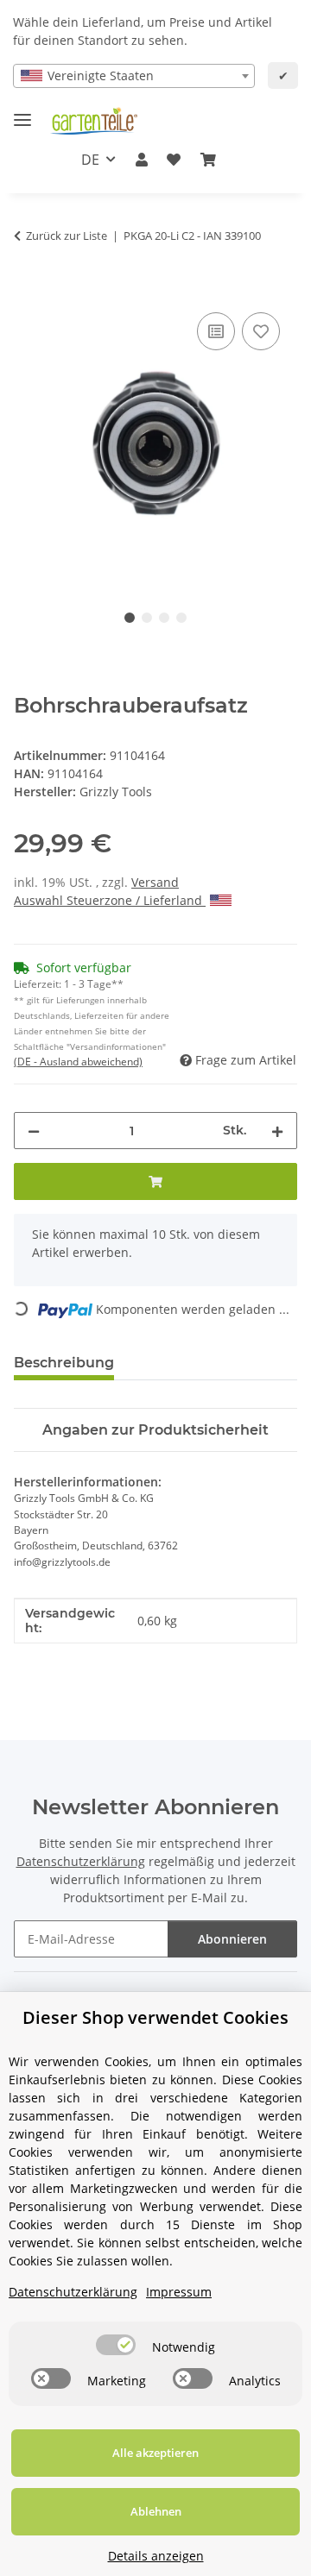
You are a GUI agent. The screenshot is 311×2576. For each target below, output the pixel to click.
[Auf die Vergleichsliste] (216, 331)
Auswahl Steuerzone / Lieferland (110, 900)
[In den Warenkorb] (28, 289)
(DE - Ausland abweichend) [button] (78, 1062)
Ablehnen (156, 2511)
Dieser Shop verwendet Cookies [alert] (155, 2017)
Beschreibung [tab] (64, 1363)
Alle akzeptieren (155, 2453)
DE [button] (90, 160)
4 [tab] (181, 618)
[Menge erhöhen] (277, 1131)
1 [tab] (130, 618)
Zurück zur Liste (67, 236)
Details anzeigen (156, 2556)
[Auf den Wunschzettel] (261, 331)
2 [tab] (147, 618)
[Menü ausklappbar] (22, 113)
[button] (142, 160)
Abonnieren (232, 1939)
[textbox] (134, 76)
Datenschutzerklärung (81, 1861)
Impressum (179, 2292)
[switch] (116, 2345)
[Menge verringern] (34, 1131)
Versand (155, 882)
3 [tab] (164, 618)
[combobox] (134, 76)
